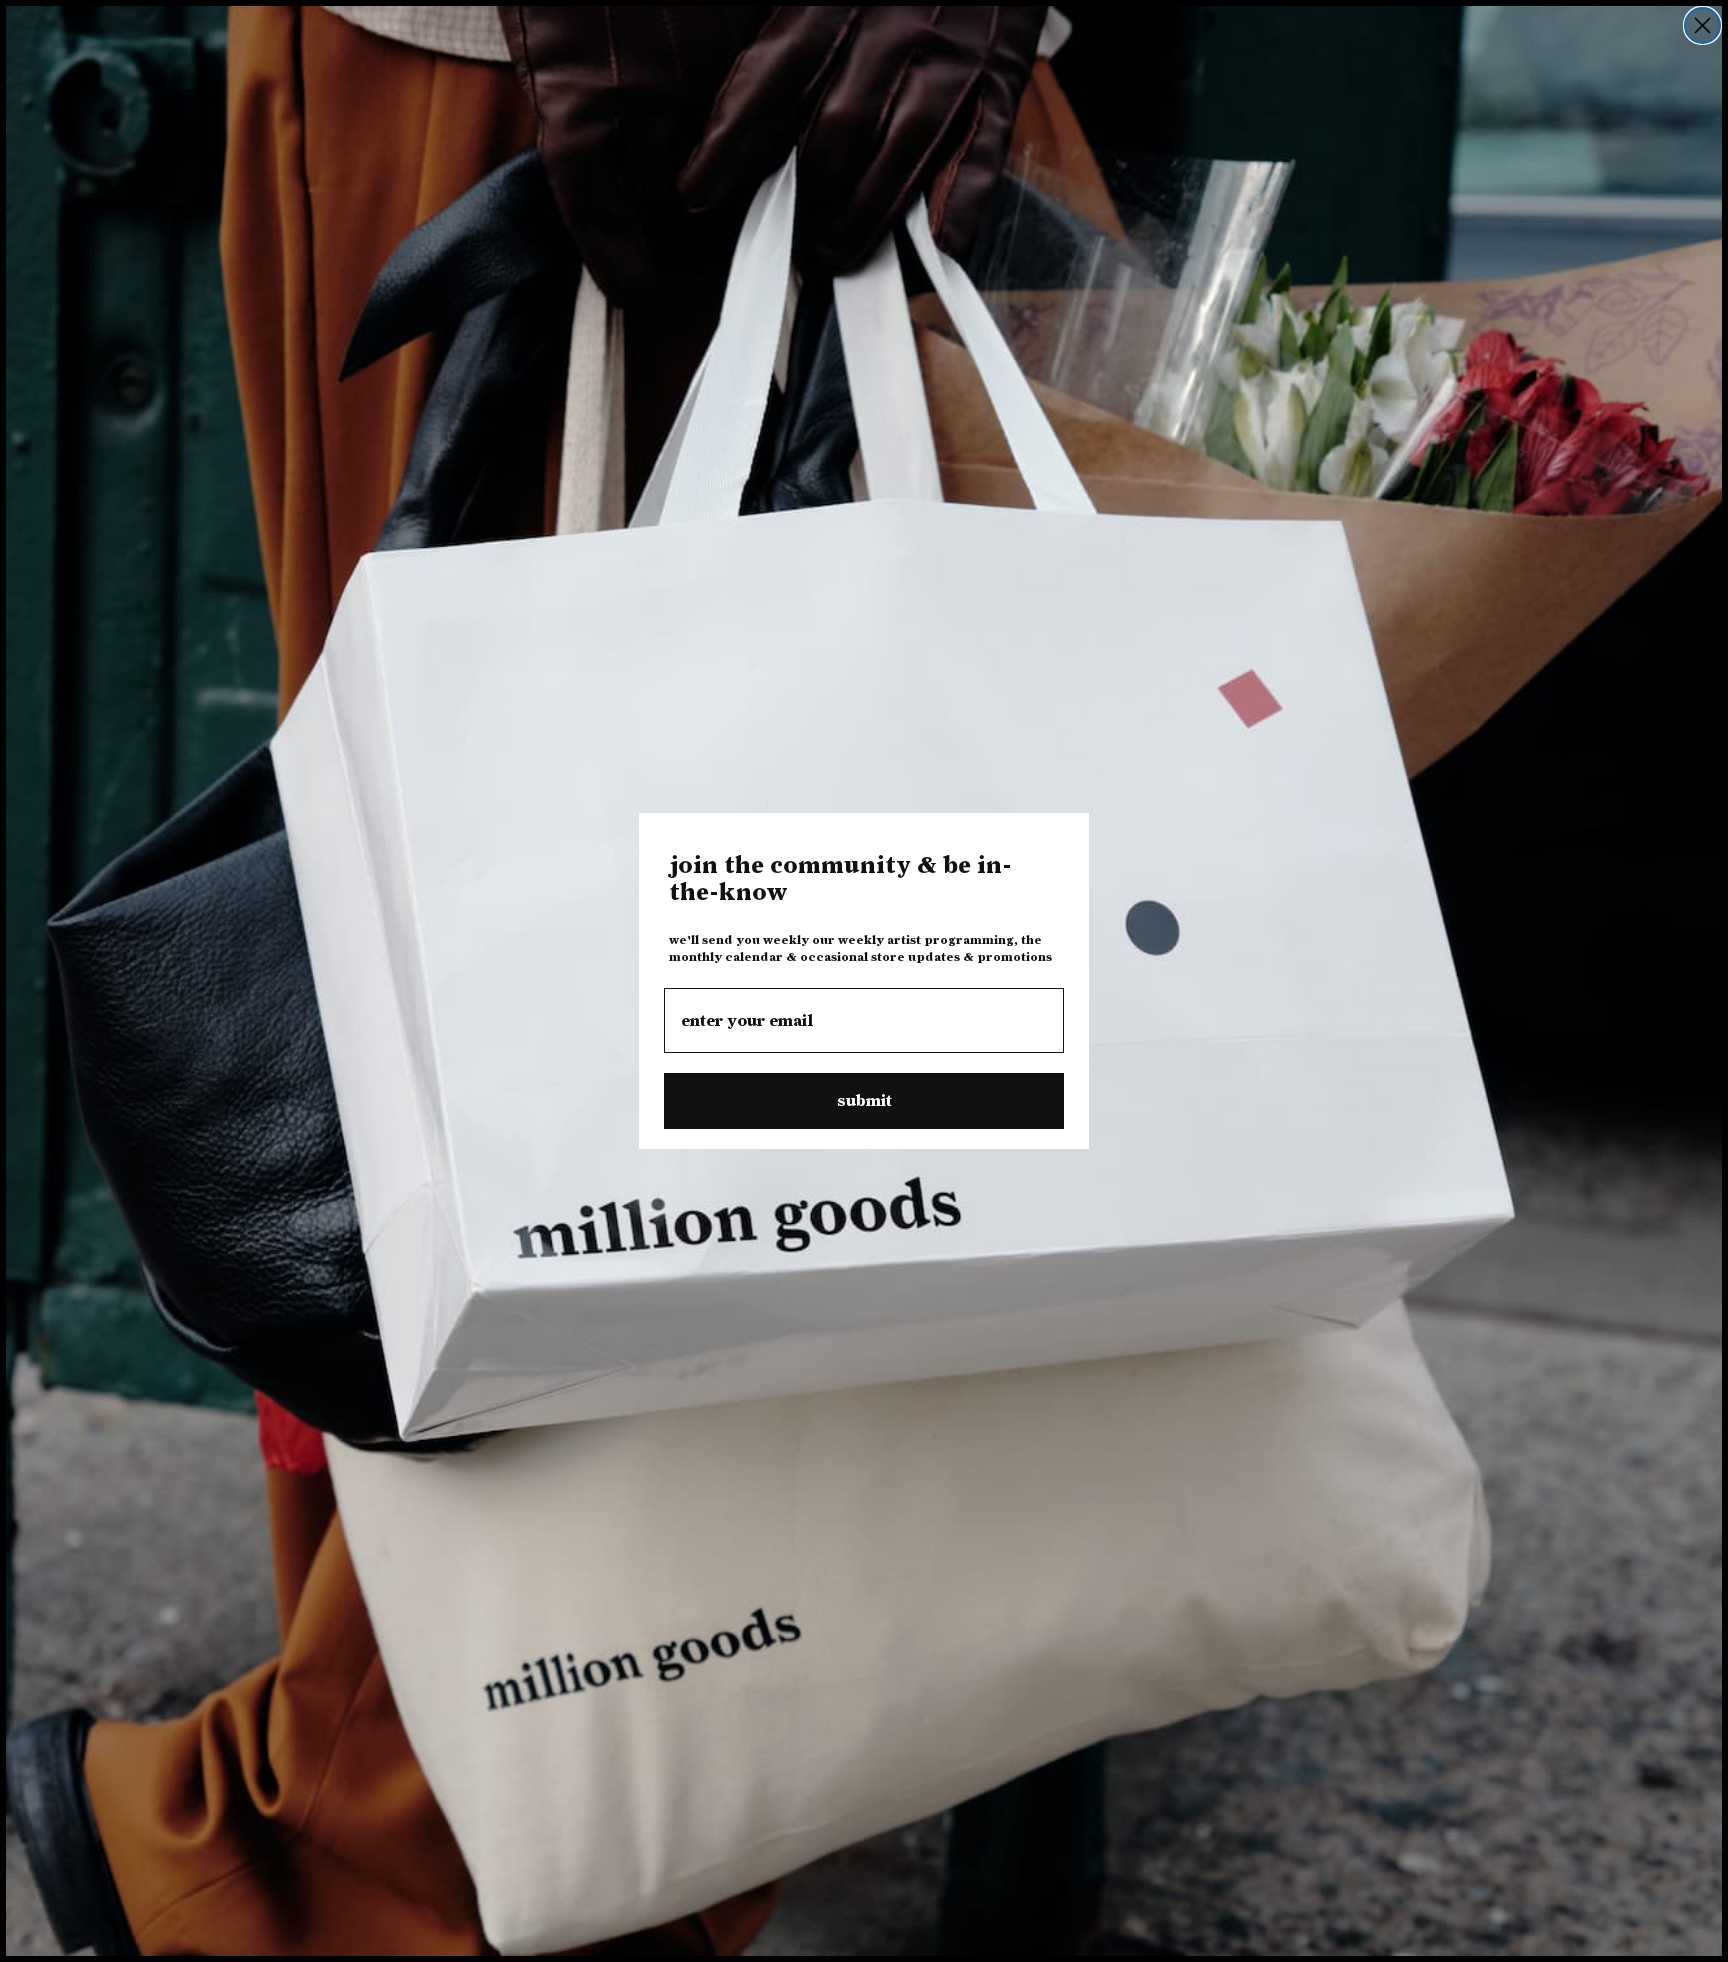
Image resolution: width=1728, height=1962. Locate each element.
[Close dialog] (1702, 25)
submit (864, 1100)
